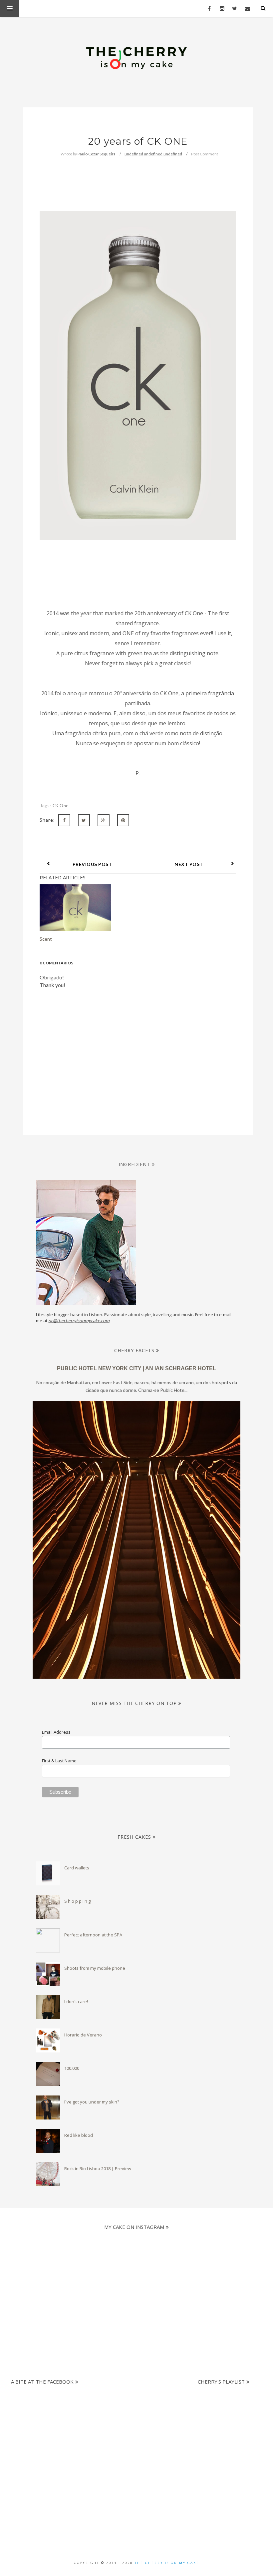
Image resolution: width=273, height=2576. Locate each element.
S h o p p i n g (77, 1901)
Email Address (56, 1732)
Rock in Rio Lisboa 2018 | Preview (98, 2169)
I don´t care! (76, 2001)
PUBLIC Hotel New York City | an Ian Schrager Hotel (136, 1368)
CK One (61, 806)
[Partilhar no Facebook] (64, 820)
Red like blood (79, 2135)
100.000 (72, 2068)
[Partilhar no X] (84, 820)
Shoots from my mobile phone (95, 1968)
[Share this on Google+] (104, 820)
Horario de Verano (83, 2035)
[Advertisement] (134, 2421)
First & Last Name (59, 1761)
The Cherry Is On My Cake (167, 2563)
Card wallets (77, 1868)
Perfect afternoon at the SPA (93, 1935)
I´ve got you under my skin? (92, 2102)
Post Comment (205, 154)
